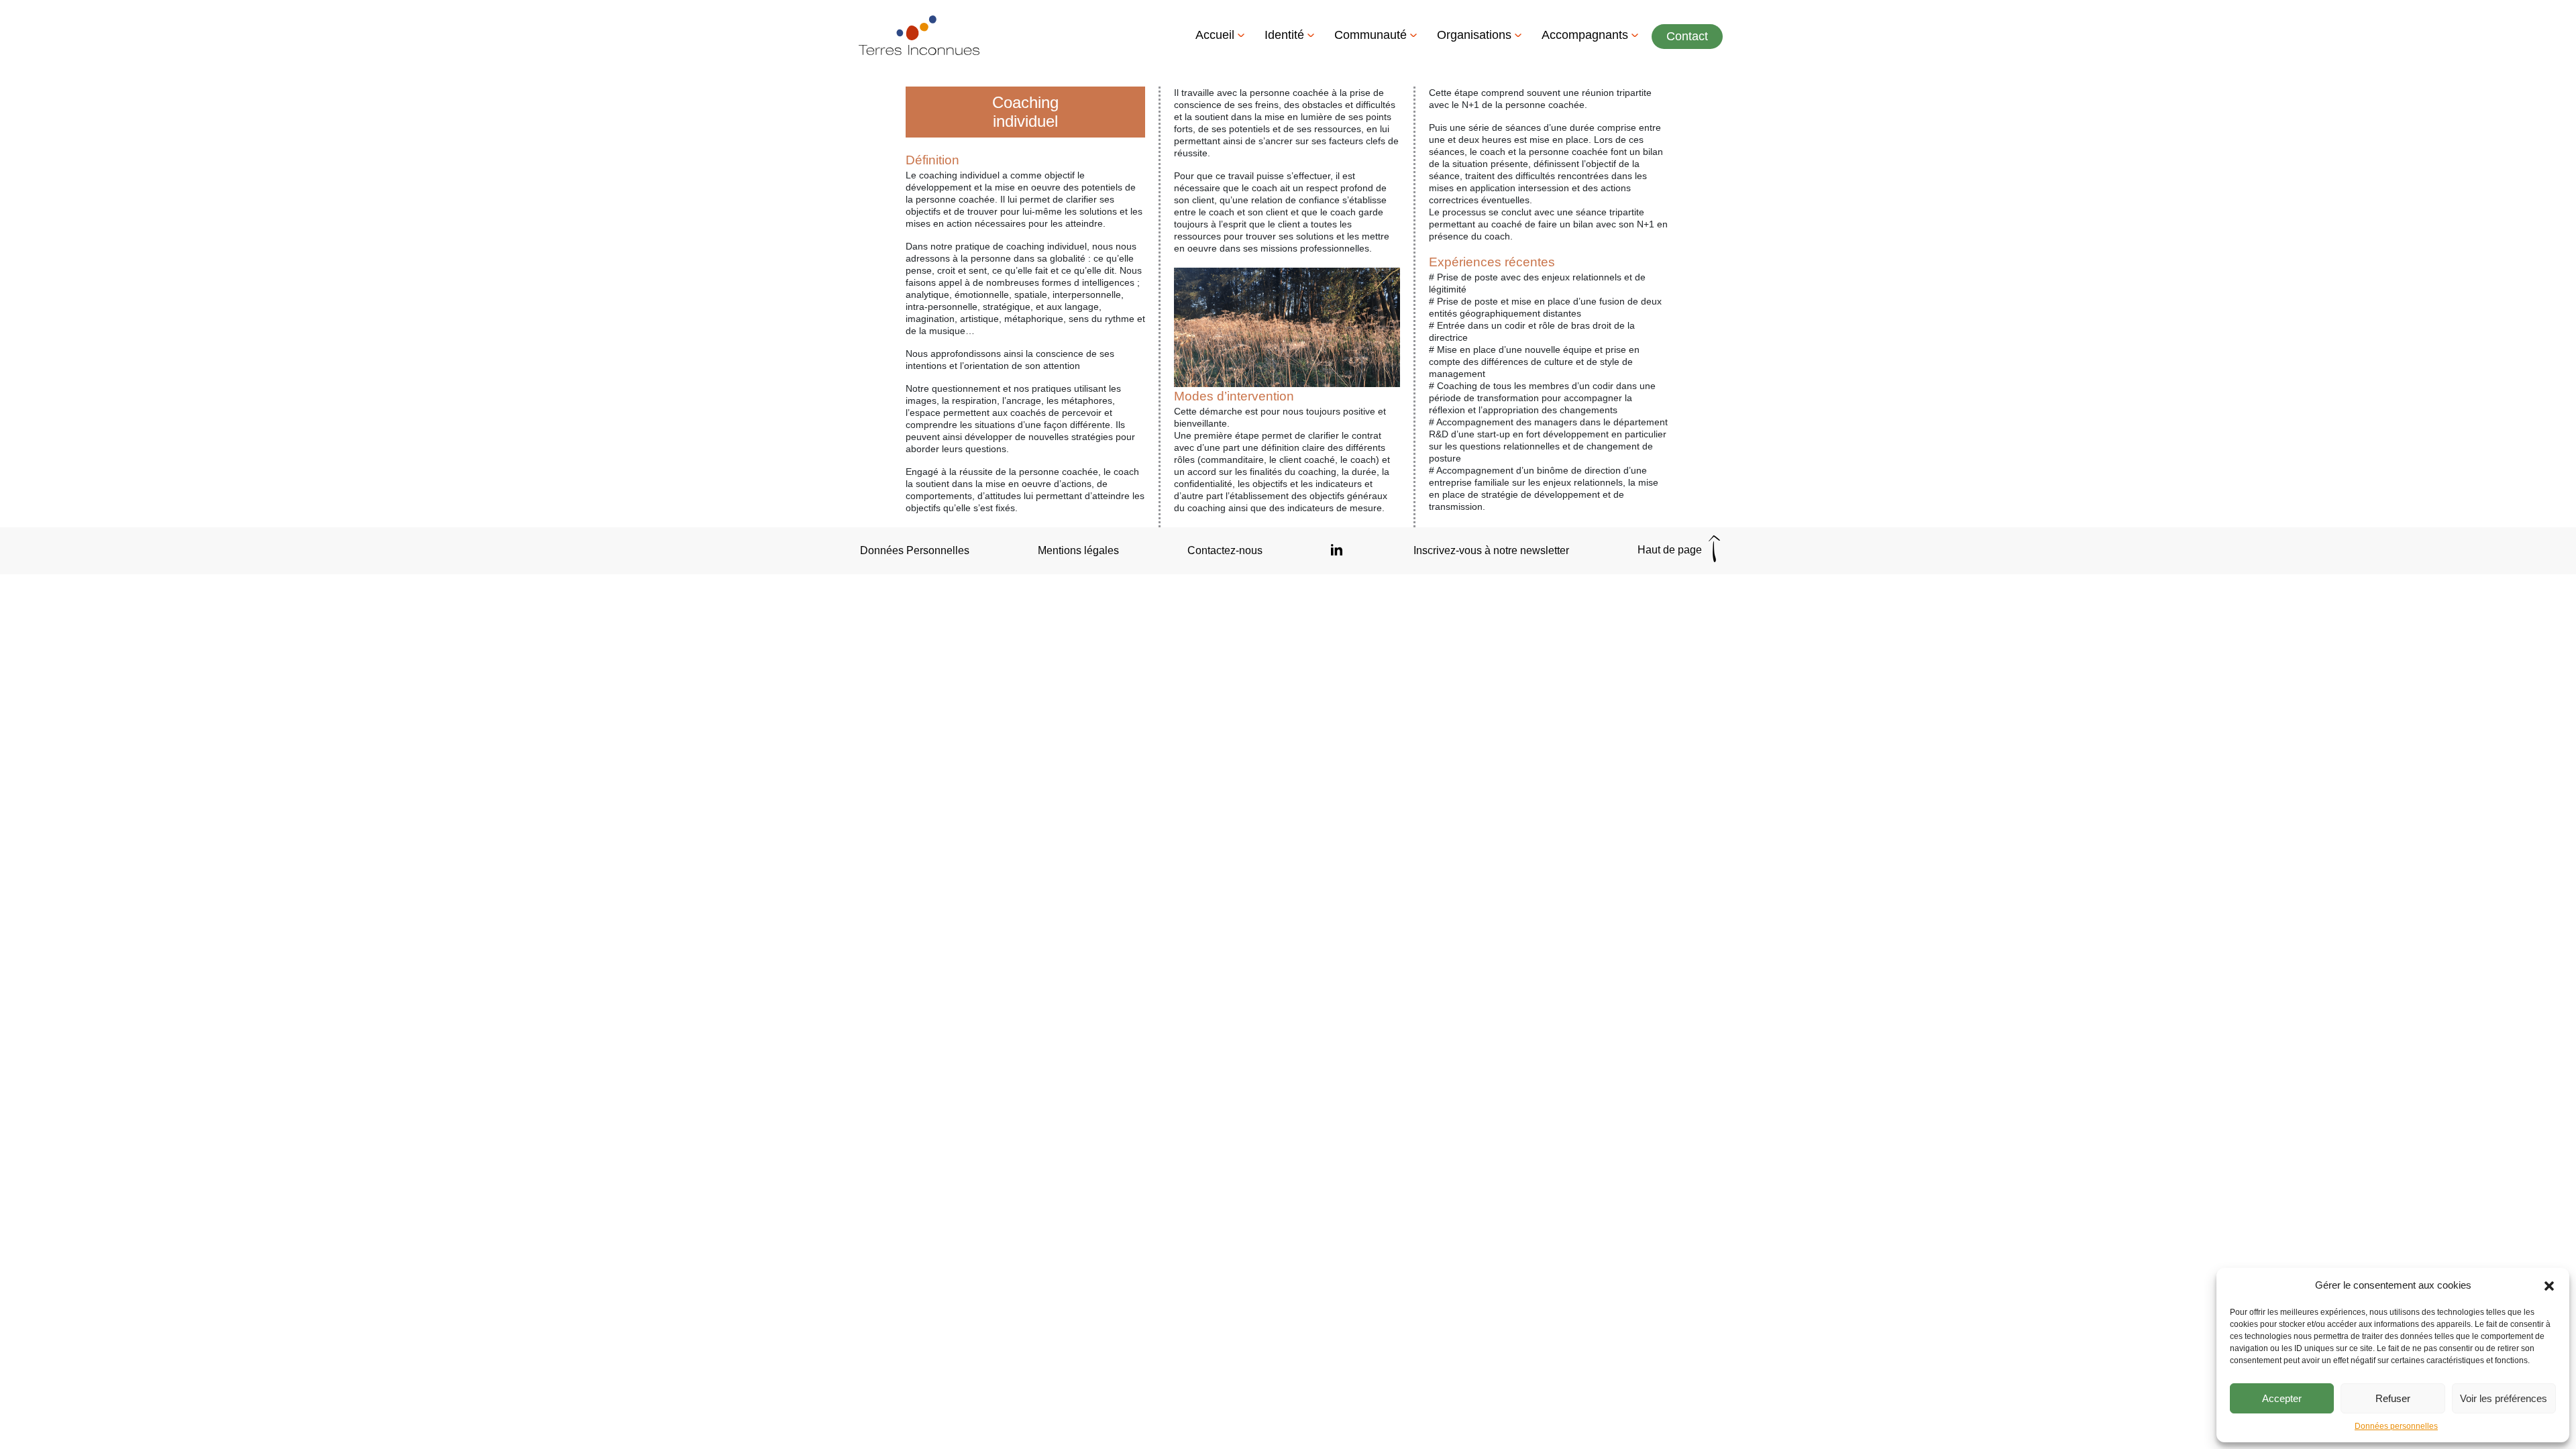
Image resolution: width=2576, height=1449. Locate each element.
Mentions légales (1078, 550)
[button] (2549, 1285)
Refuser (2393, 1398)
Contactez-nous (1225, 550)
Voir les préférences (2504, 1398)
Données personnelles (2396, 1426)
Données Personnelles (915, 550)
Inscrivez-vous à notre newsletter (1491, 550)
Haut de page (1671, 550)
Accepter (2282, 1398)
